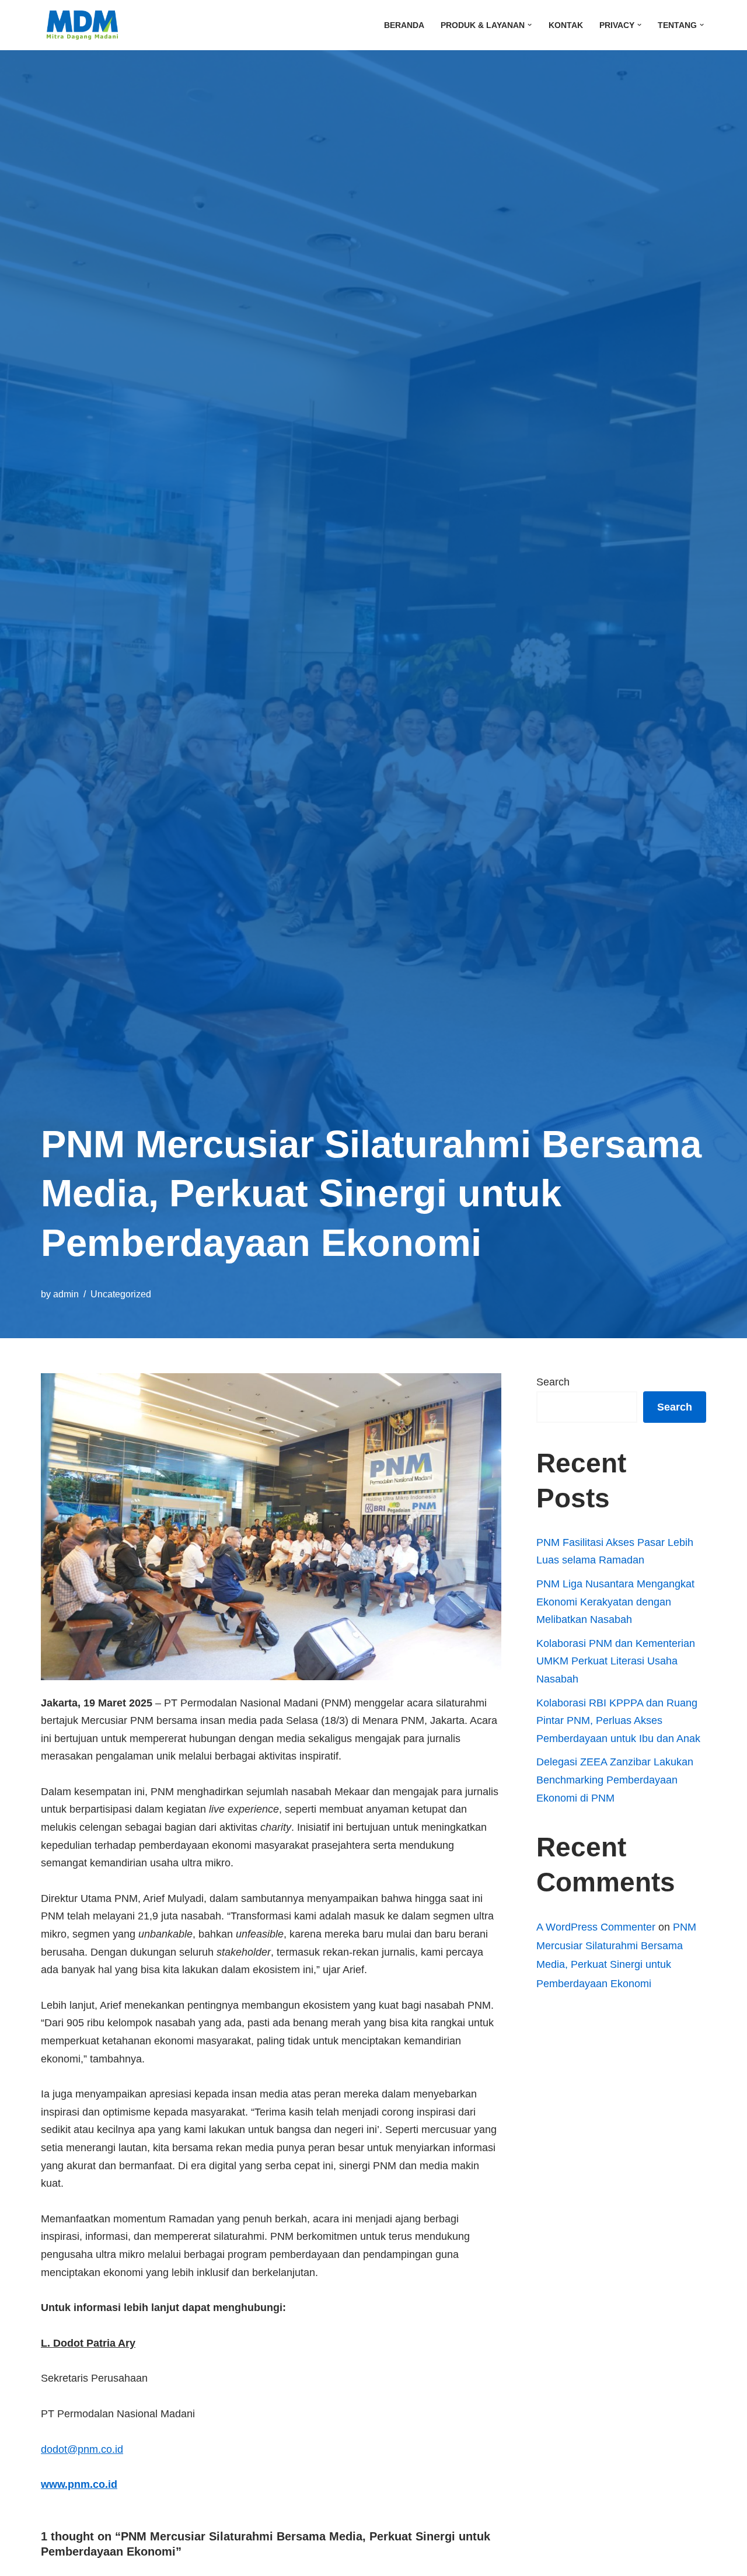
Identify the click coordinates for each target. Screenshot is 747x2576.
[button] (530, 25)
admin (66, 1294)
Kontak (566, 25)
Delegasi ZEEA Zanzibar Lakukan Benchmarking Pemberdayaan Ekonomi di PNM (615, 1780)
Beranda (404, 25)
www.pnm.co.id (79, 2484)
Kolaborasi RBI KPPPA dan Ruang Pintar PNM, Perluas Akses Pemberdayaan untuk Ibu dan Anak (618, 1721)
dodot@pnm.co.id (82, 2449)
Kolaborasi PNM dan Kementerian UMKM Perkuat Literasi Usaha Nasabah (616, 1661)
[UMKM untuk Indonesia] (79, 25)
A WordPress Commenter (596, 1927)
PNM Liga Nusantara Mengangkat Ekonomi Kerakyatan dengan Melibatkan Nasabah (615, 1602)
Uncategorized (121, 1294)
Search (553, 1382)
